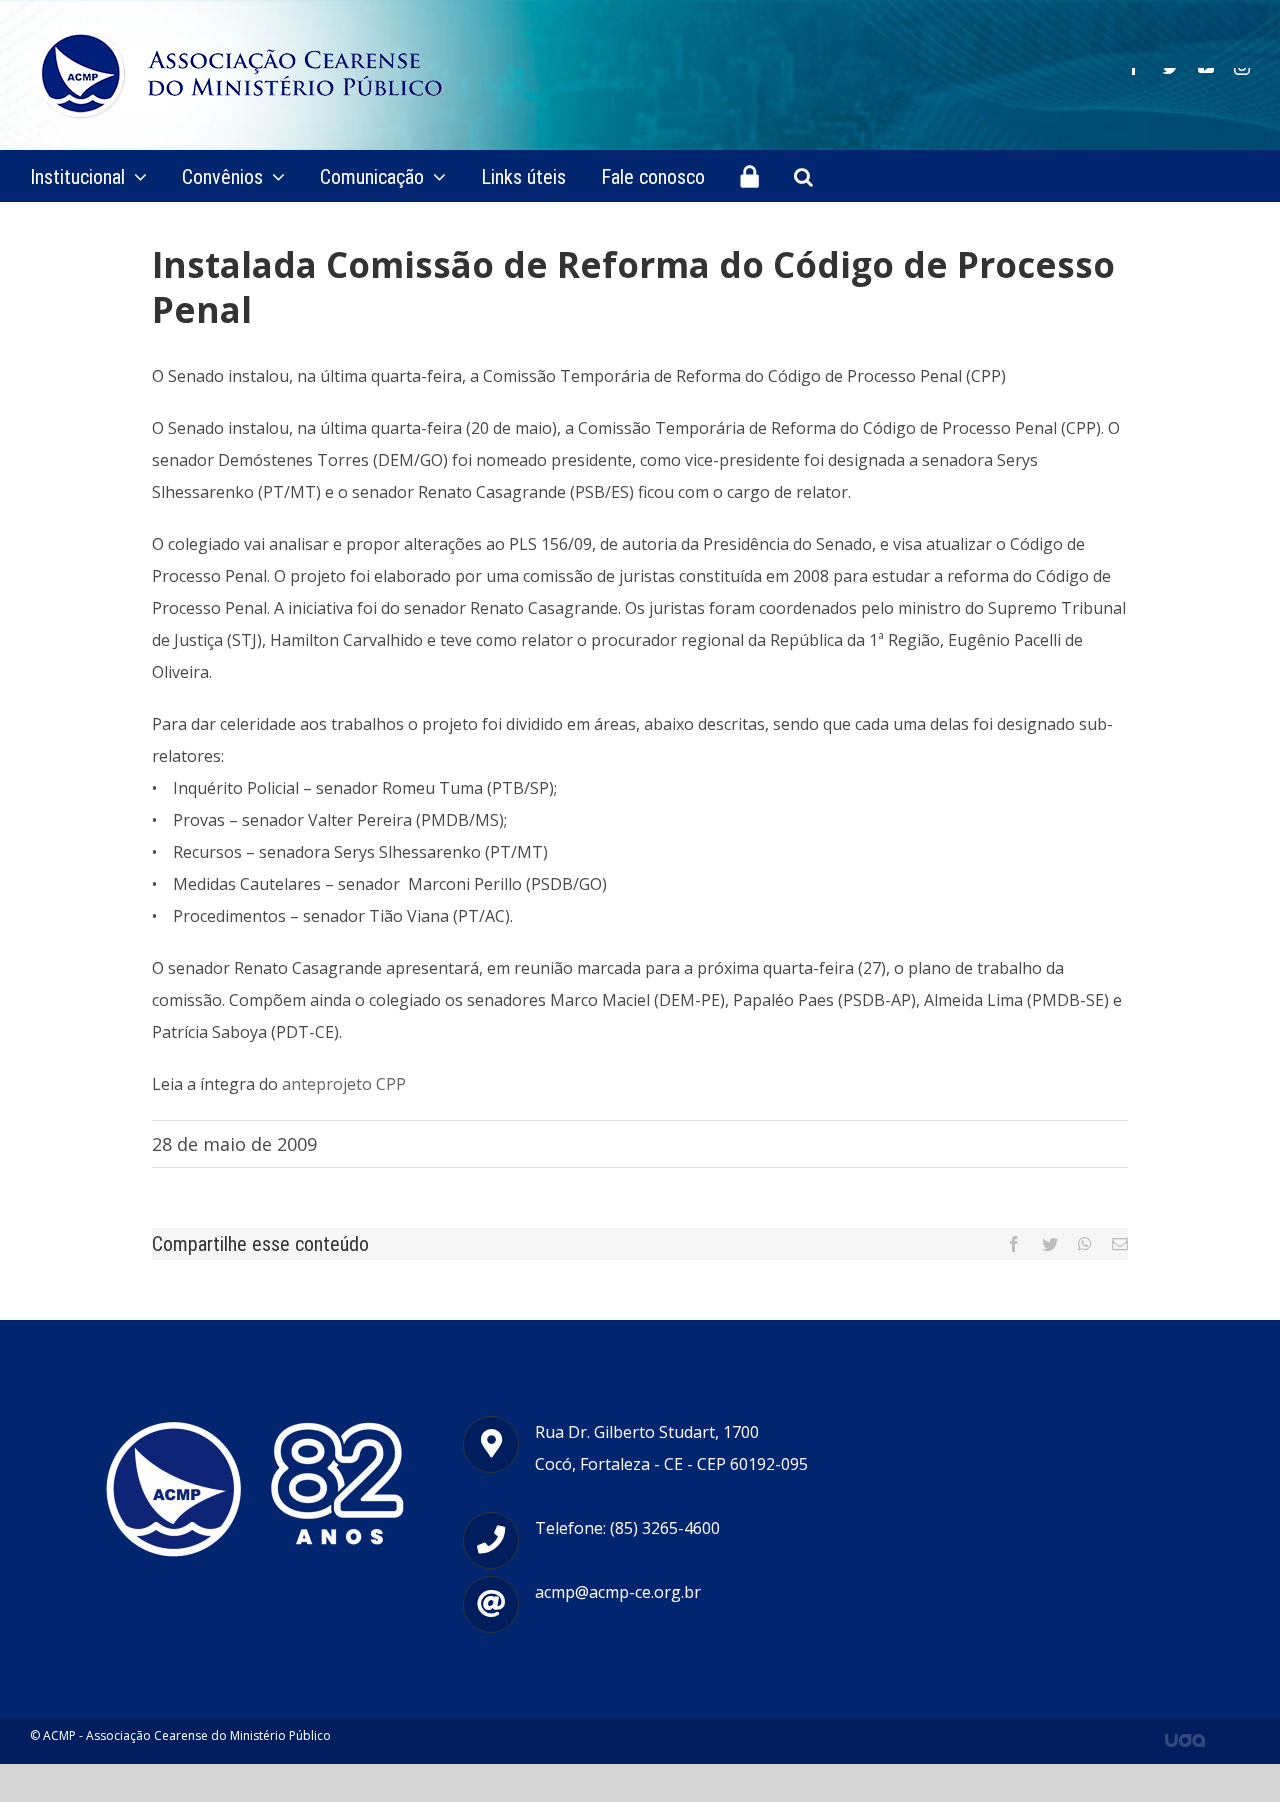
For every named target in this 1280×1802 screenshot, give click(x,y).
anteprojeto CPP (344, 1084)
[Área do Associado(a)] (749, 176)
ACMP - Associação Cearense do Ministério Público (187, 1735)
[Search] (803, 176)
